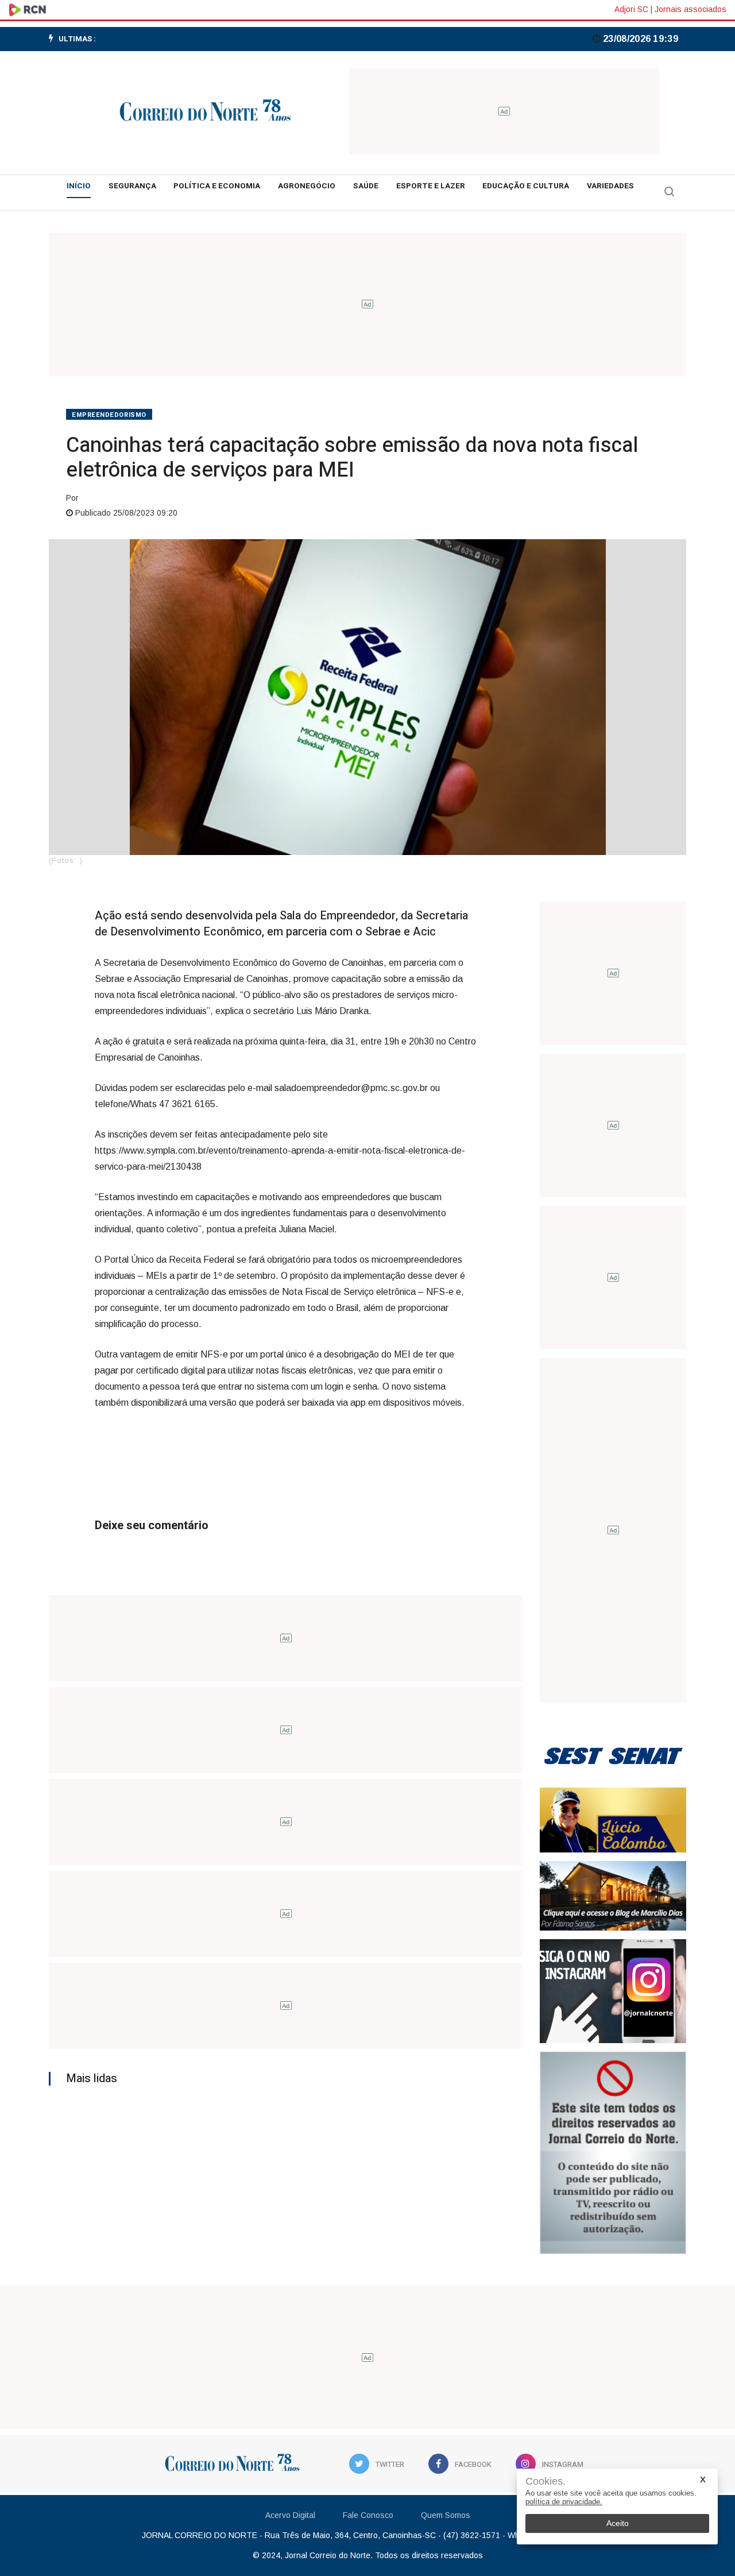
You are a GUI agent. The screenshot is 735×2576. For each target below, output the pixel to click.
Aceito (618, 2523)
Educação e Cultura (526, 186)
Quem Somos (446, 2515)
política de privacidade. (564, 2502)
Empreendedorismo (109, 415)
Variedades (610, 186)
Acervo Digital (290, 2515)
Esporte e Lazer (431, 186)
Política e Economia (217, 186)
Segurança (132, 186)
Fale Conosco (368, 2515)
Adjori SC (631, 9)
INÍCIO (79, 186)
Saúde (366, 186)
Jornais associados (690, 9)
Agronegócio (307, 186)
